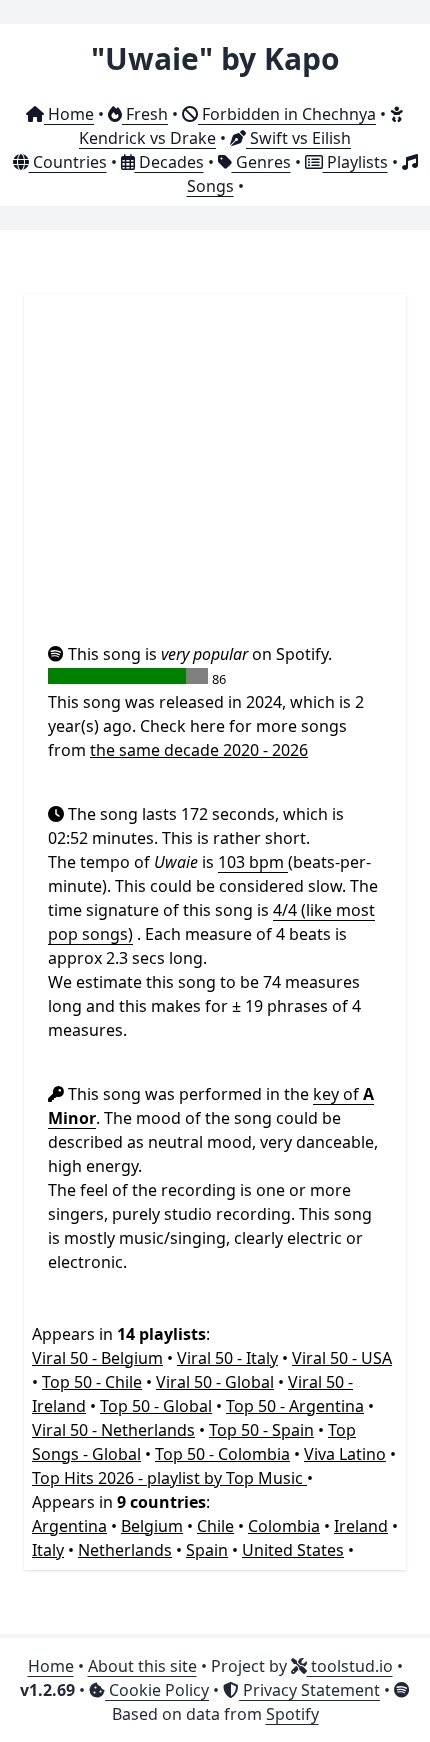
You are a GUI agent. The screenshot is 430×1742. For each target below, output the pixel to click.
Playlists (355, 162)
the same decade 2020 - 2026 (199, 750)
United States (293, 1550)
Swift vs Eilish (298, 138)
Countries (68, 162)
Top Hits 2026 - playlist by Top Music (169, 1478)
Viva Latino (345, 1454)
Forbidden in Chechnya (287, 114)
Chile (215, 1526)
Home (69, 114)
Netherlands (125, 1550)
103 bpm (253, 862)
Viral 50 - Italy (227, 1358)
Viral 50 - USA (342, 1358)
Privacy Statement (309, 1690)
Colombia (284, 1526)
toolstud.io (350, 1666)
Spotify (292, 1714)
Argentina (69, 1526)
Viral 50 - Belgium (97, 1358)
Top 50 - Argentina (295, 1406)
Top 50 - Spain (261, 1430)
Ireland (361, 1526)
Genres (261, 162)
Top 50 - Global (156, 1406)
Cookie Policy (157, 1690)
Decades (169, 162)
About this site (142, 1666)
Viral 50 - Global (215, 1382)
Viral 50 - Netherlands (113, 1430)
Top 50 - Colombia (222, 1454)
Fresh (145, 114)
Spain (207, 1550)
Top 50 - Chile (92, 1382)
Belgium (152, 1526)
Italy (48, 1550)
